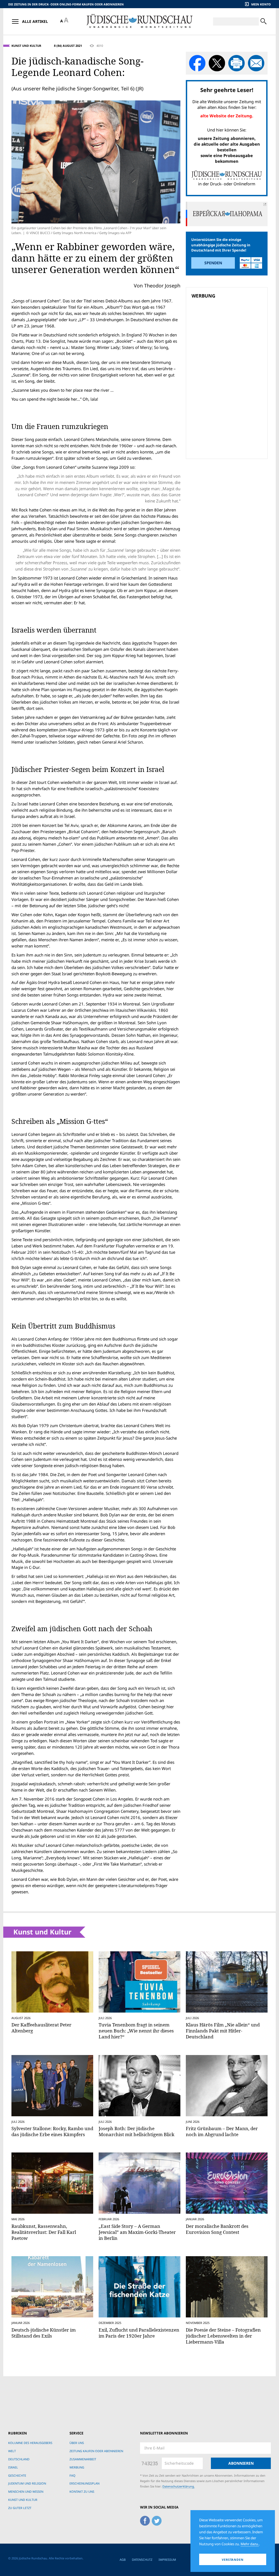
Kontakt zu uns (82, 2491)
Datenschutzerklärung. (179, 2486)
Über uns (77, 2443)
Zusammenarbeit (83, 2459)
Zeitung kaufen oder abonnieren (96, 2451)
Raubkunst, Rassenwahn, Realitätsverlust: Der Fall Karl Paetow (44, 2232)
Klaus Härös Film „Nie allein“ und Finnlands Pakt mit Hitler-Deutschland (223, 2031)
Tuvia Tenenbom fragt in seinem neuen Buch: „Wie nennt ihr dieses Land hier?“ (136, 2031)
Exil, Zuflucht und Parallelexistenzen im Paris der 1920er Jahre (139, 2333)
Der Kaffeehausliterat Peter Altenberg (41, 2028)
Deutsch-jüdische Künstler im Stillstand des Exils (44, 2333)
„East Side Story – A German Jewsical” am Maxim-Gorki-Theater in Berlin (137, 2232)
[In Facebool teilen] (197, 63)
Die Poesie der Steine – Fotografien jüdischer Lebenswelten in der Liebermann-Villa (223, 2336)
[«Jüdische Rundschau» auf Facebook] (145, 2520)
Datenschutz (142, 2560)
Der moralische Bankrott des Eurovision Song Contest (217, 2229)
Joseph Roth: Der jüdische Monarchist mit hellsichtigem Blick (137, 2131)
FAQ (72, 2475)
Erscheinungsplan (84, 2483)
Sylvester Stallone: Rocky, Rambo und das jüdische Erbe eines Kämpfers (52, 2131)
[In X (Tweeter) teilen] (217, 63)
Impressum (167, 2560)
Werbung (77, 2467)
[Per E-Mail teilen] (256, 63)
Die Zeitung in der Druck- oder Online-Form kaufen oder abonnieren (66, 4)
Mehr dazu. (250, 2544)
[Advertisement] (228, 340)
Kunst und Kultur (26, 46)
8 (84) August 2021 (68, 46)
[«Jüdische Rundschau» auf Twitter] (157, 2520)
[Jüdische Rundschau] (139, 21)
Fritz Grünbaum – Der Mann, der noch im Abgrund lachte (222, 2131)
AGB (123, 2560)
